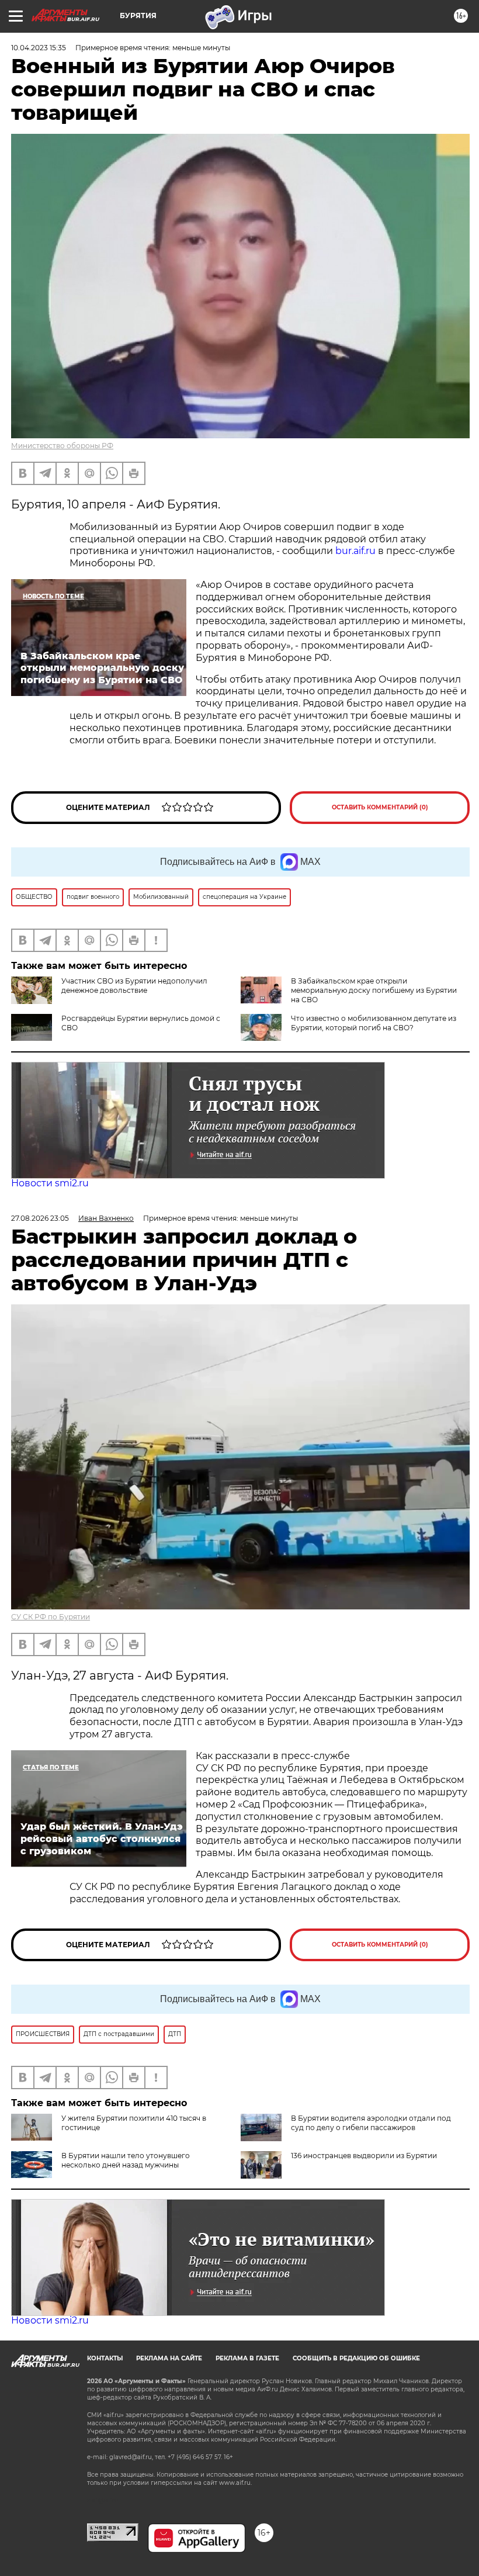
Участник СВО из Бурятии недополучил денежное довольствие (134, 986)
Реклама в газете (247, 2358)
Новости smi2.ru (50, 1183)
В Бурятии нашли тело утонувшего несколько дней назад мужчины (126, 2160)
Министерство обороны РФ (62, 446)
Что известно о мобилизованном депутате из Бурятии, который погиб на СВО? (374, 1023)
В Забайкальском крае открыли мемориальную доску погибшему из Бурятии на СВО (374, 990)
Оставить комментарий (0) (380, 807)
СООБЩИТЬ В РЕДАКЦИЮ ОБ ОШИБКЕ (356, 2358)
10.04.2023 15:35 (39, 48)
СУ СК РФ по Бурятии (51, 1617)
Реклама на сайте (169, 2358)
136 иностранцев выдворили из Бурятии (364, 2156)
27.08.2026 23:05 (40, 1218)
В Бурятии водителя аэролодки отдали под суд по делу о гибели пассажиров (371, 2123)
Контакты (105, 2358)
